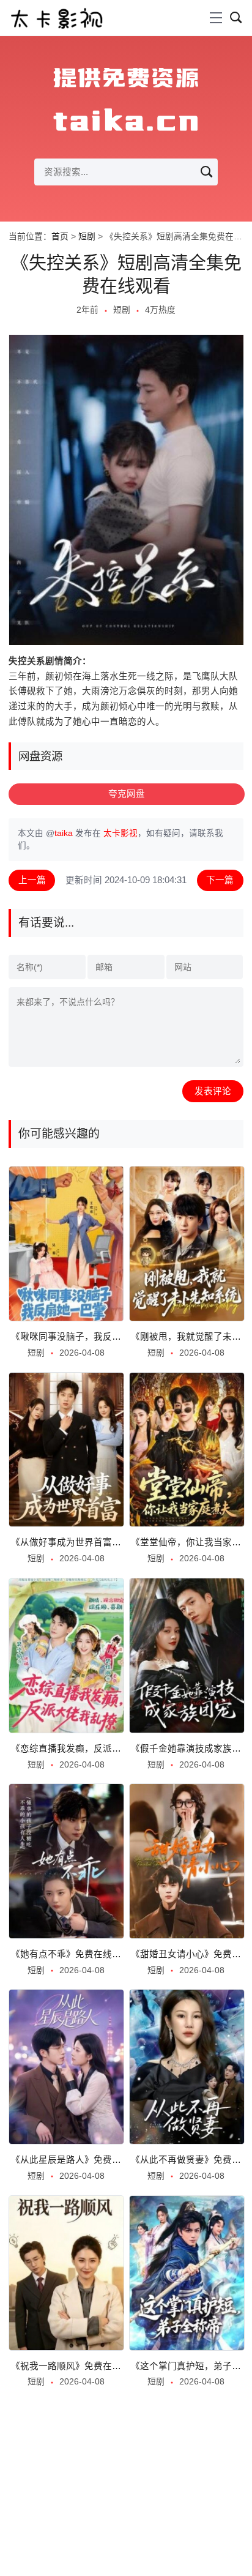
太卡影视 (120, 833)
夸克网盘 (127, 794)
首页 (60, 237)
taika (64, 833)
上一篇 (32, 880)
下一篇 (220, 880)
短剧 (87, 237)
